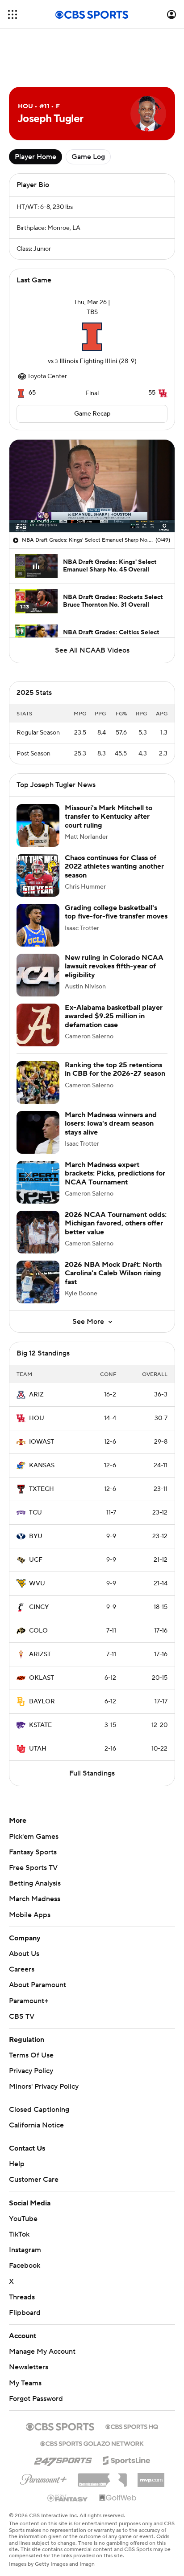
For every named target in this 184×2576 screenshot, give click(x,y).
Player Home (36, 157)
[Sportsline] (127, 2459)
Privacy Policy (31, 2071)
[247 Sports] (63, 2459)
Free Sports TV (33, 1868)
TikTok (19, 2234)
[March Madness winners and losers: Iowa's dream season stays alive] (38, 1132)
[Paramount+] (44, 2478)
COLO (38, 1631)
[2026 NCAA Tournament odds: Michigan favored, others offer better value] (38, 1232)
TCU (36, 1513)
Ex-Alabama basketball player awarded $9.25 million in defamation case (114, 1016)
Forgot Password (36, 2399)
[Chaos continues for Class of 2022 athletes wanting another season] (38, 875)
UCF (36, 1560)
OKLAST (42, 1678)
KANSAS (42, 1466)
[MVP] (151, 2477)
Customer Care (34, 2180)
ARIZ (36, 1395)
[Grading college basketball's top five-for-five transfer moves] (38, 925)
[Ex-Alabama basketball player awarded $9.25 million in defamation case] (38, 1025)
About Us (24, 1954)
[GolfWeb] (118, 2498)
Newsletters (29, 2367)
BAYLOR (42, 1702)
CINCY (39, 1607)
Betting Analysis (35, 1883)
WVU (37, 1584)
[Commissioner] (102, 2477)
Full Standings (92, 1773)
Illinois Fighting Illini (88, 361)
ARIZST (40, 1654)
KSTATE (40, 1725)
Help (17, 2164)
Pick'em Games (34, 1837)
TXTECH (42, 1489)
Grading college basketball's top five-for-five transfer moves (116, 912)
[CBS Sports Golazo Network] (92, 2443)
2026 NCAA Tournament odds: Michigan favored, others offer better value (116, 1223)
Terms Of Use (31, 2055)
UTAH (38, 1749)
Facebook (25, 2266)
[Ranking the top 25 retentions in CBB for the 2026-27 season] (38, 1082)
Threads (22, 2297)
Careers (22, 1969)
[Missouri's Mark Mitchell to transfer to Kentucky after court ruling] (38, 825)
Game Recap (92, 414)
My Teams (25, 2383)
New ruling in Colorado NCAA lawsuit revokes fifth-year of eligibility (114, 966)
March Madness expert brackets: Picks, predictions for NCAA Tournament (115, 1173)
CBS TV (22, 2017)
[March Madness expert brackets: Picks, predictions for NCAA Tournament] (38, 1182)
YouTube (23, 2219)
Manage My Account (42, 2351)
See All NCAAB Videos (92, 650)
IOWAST (42, 1442)
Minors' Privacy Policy (44, 2086)
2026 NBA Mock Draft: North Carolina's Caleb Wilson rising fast (113, 1273)
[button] (13, 14)
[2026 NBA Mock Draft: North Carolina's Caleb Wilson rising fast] (38, 1282)
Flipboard (25, 2313)
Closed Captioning (39, 2110)
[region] (92, 486)
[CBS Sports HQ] (132, 2426)
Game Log (88, 157)
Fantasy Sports (33, 1852)
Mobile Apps (30, 1915)
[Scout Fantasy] (68, 2498)
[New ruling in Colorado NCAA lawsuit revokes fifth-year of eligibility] (38, 975)
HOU (37, 1418)
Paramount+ (29, 2001)
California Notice (36, 2125)
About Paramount (38, 1985)
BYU (36, 1536)
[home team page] (92, 337)
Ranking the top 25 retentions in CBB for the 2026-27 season (115, 1069)
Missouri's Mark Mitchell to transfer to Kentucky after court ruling (109, 816)
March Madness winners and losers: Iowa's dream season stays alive (111, 1123)
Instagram (25, 2250)
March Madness (35, 1899)
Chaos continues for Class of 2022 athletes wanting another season (114, 866)
